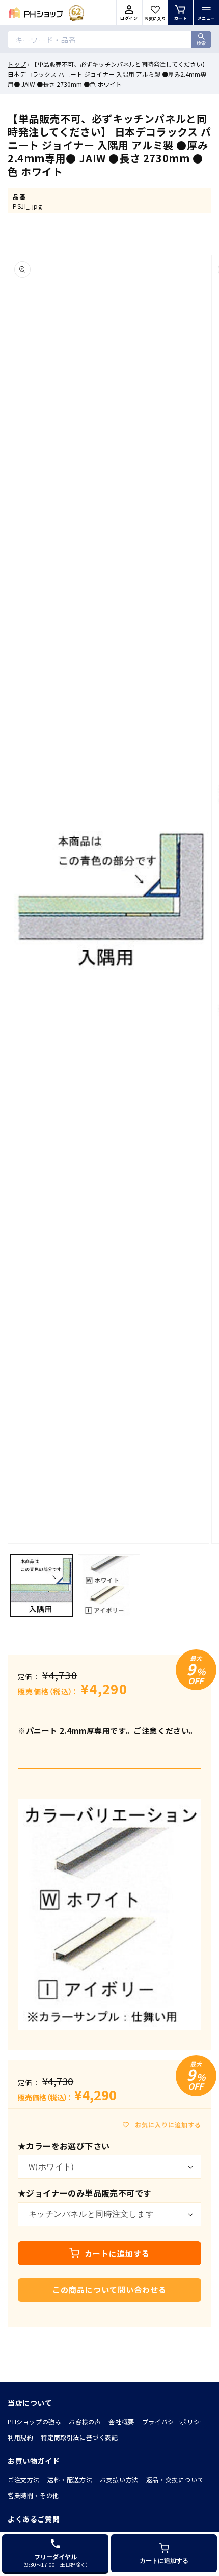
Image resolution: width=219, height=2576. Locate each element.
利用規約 (20, 2437)
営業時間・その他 (33, 2495)
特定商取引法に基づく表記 (79, 2437)
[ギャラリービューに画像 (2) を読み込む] (109, 1585)
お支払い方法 (119, 2479)
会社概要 (121, 2421)
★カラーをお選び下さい (64, 2146)
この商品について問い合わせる (109, 2289)
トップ (17, 64)
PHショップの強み (34, 2421)
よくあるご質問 (34, 2519)
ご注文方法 (24, 2479)
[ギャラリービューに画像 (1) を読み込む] (42, 1585)
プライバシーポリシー (174, 2421)
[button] (206, 13)
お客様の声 (85, 2421)
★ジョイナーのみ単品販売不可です (85, 2193)
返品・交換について (175, 2479)
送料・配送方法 (70, 2479)
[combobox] (109, 39)
